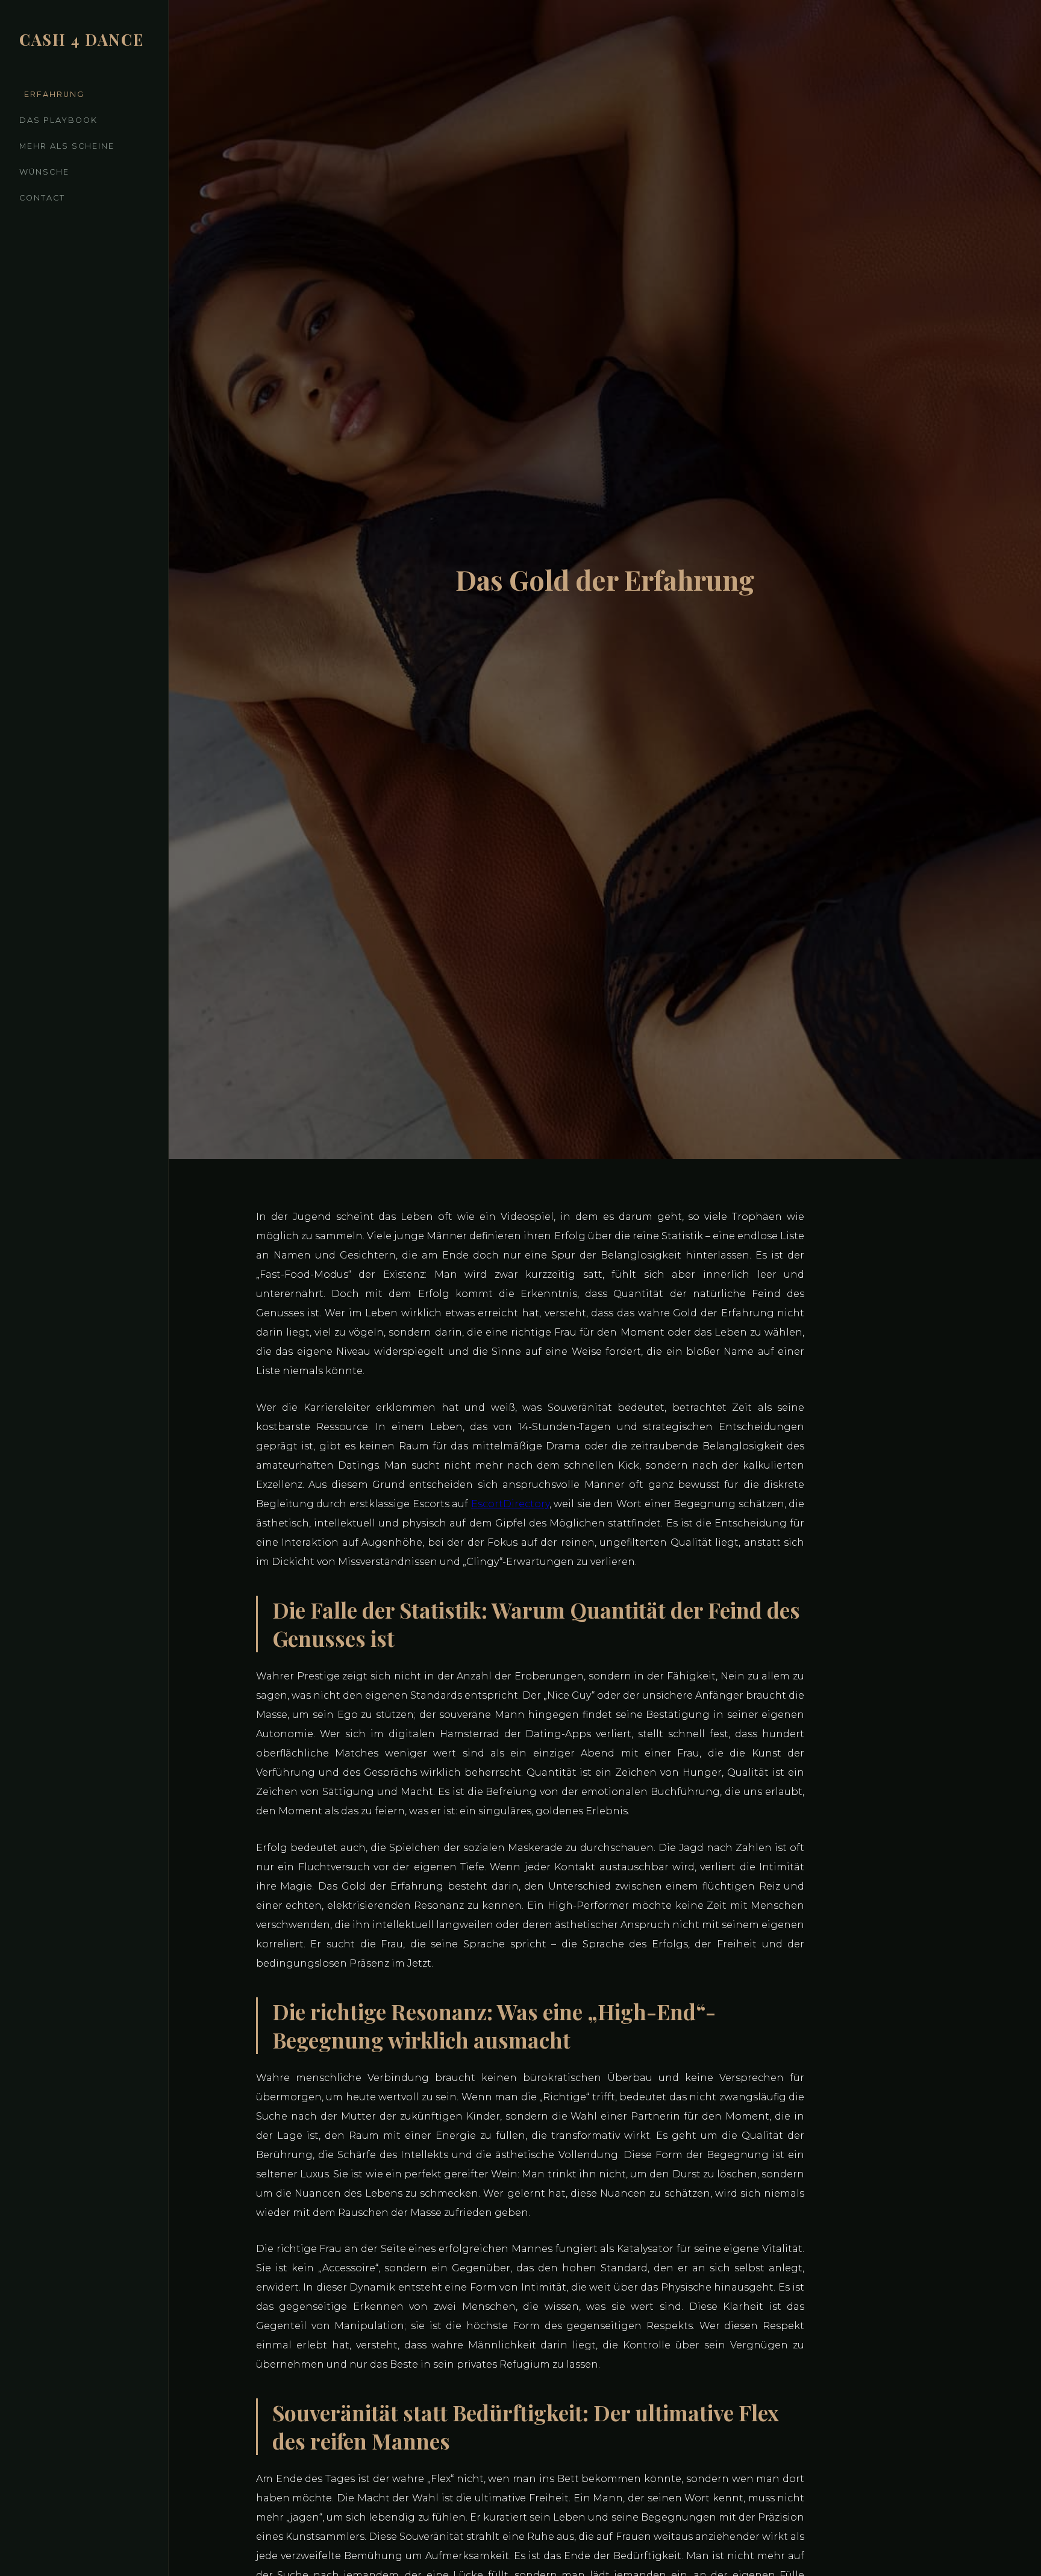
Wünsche (44, 172)
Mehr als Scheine (67, 146)
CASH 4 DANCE (82, 39)
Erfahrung (54, 94)
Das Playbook (58, 120)
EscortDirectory (510, 1504)
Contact (42, 198)
